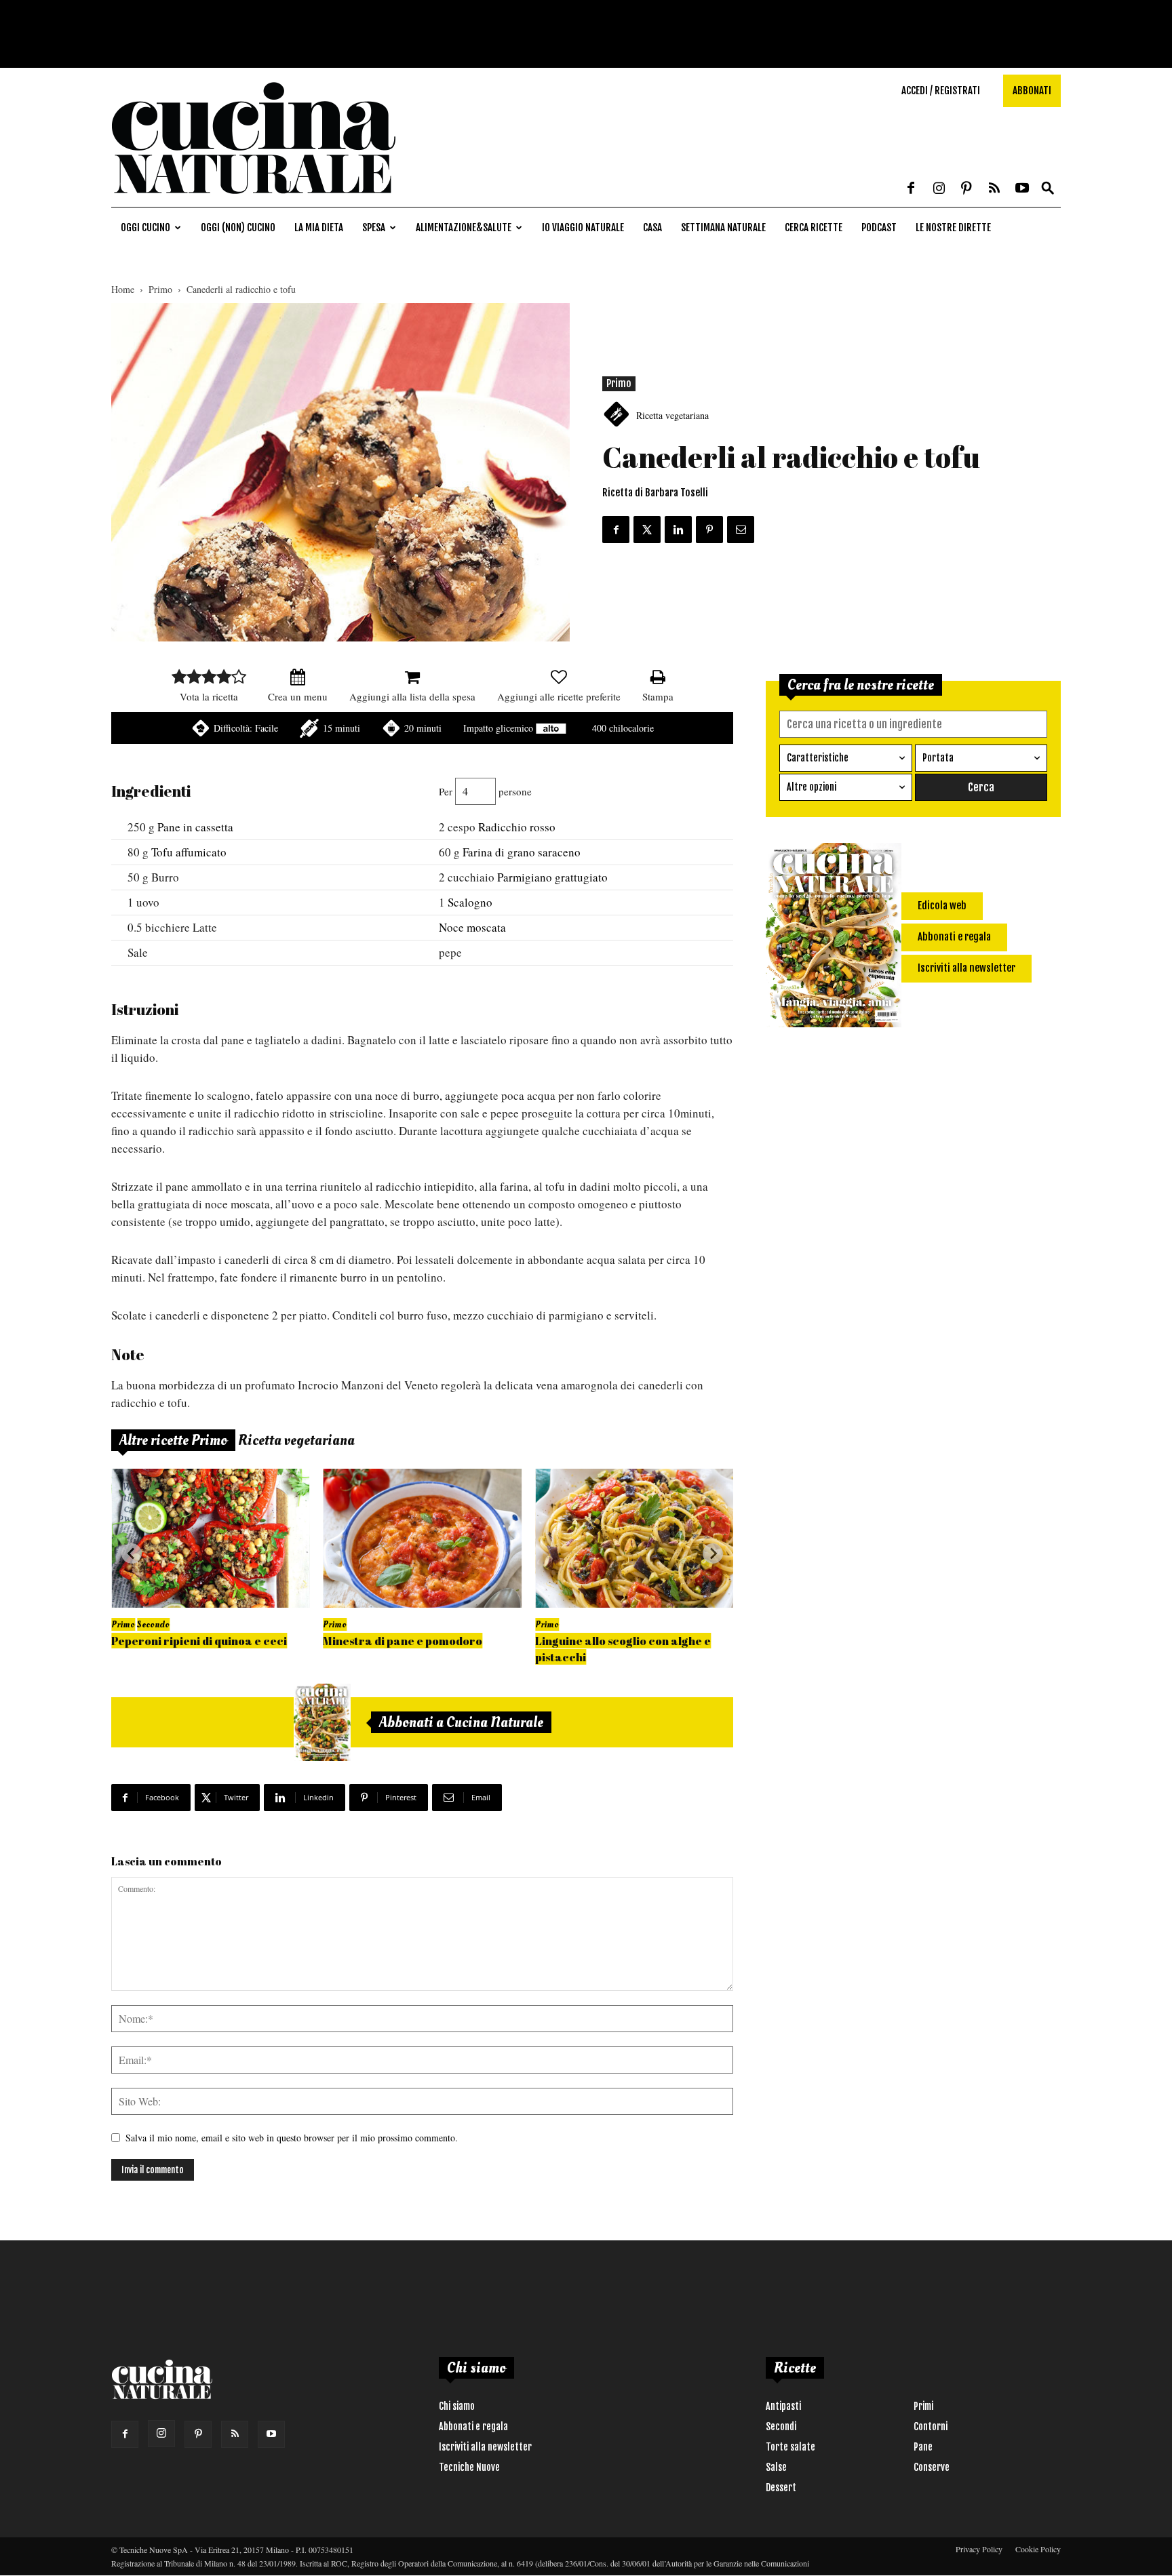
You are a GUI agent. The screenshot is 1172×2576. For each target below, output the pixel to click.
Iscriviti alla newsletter (485, 2447)
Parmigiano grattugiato (552, 877)
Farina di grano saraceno (522, 852)
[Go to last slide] (132, 1553)
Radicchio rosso (517, 827)
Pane (923, 2447)
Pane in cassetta (195, 827)
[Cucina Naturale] (254, 200)
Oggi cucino (145, 227)
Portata (938, 758)
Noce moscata (472, 927)
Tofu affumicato (189, 852)
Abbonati (1032, 91)
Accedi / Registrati (941, 91)
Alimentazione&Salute (464, 227)
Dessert (781, 2488)
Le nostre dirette (953, 227)
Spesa (374, 227)
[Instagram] (939, 189)
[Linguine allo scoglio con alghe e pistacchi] (634, 1538)
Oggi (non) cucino (238, 227)
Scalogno (470, 902)
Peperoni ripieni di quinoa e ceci (199, 1641)
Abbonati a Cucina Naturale (461, 1722)
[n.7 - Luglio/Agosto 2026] (322, 1722)
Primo (160, 289)
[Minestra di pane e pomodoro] (422, 1538)
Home (123, 289)
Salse (776, 2467)
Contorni (931, 2426)
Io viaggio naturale (583, 227)
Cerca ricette (814, 227)
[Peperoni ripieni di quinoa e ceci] (210, 1538)
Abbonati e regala (473, 2426)
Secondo (153, 1624)
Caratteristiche (818, 758)
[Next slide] (713, 1553)
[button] (1048, 189)
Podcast (879, 227)
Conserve (932, 2467)
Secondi (781, 2426)
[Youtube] (1022, 189)
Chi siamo (457, 2406)
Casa (652, 227)
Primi (923, 2406)
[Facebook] (911, 189)
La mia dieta (319, 227)
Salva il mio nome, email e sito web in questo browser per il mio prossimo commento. (292, 2138)
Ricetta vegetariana (672, 415)
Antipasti (783, 2406)
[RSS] (994, 189)
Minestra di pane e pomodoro (403, 1641)
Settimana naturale (723, 227)
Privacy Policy (979, 2549)
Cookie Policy (1038, 2549)
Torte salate (790, 2447)
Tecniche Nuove (469, 2467)
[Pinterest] (966, 189)
